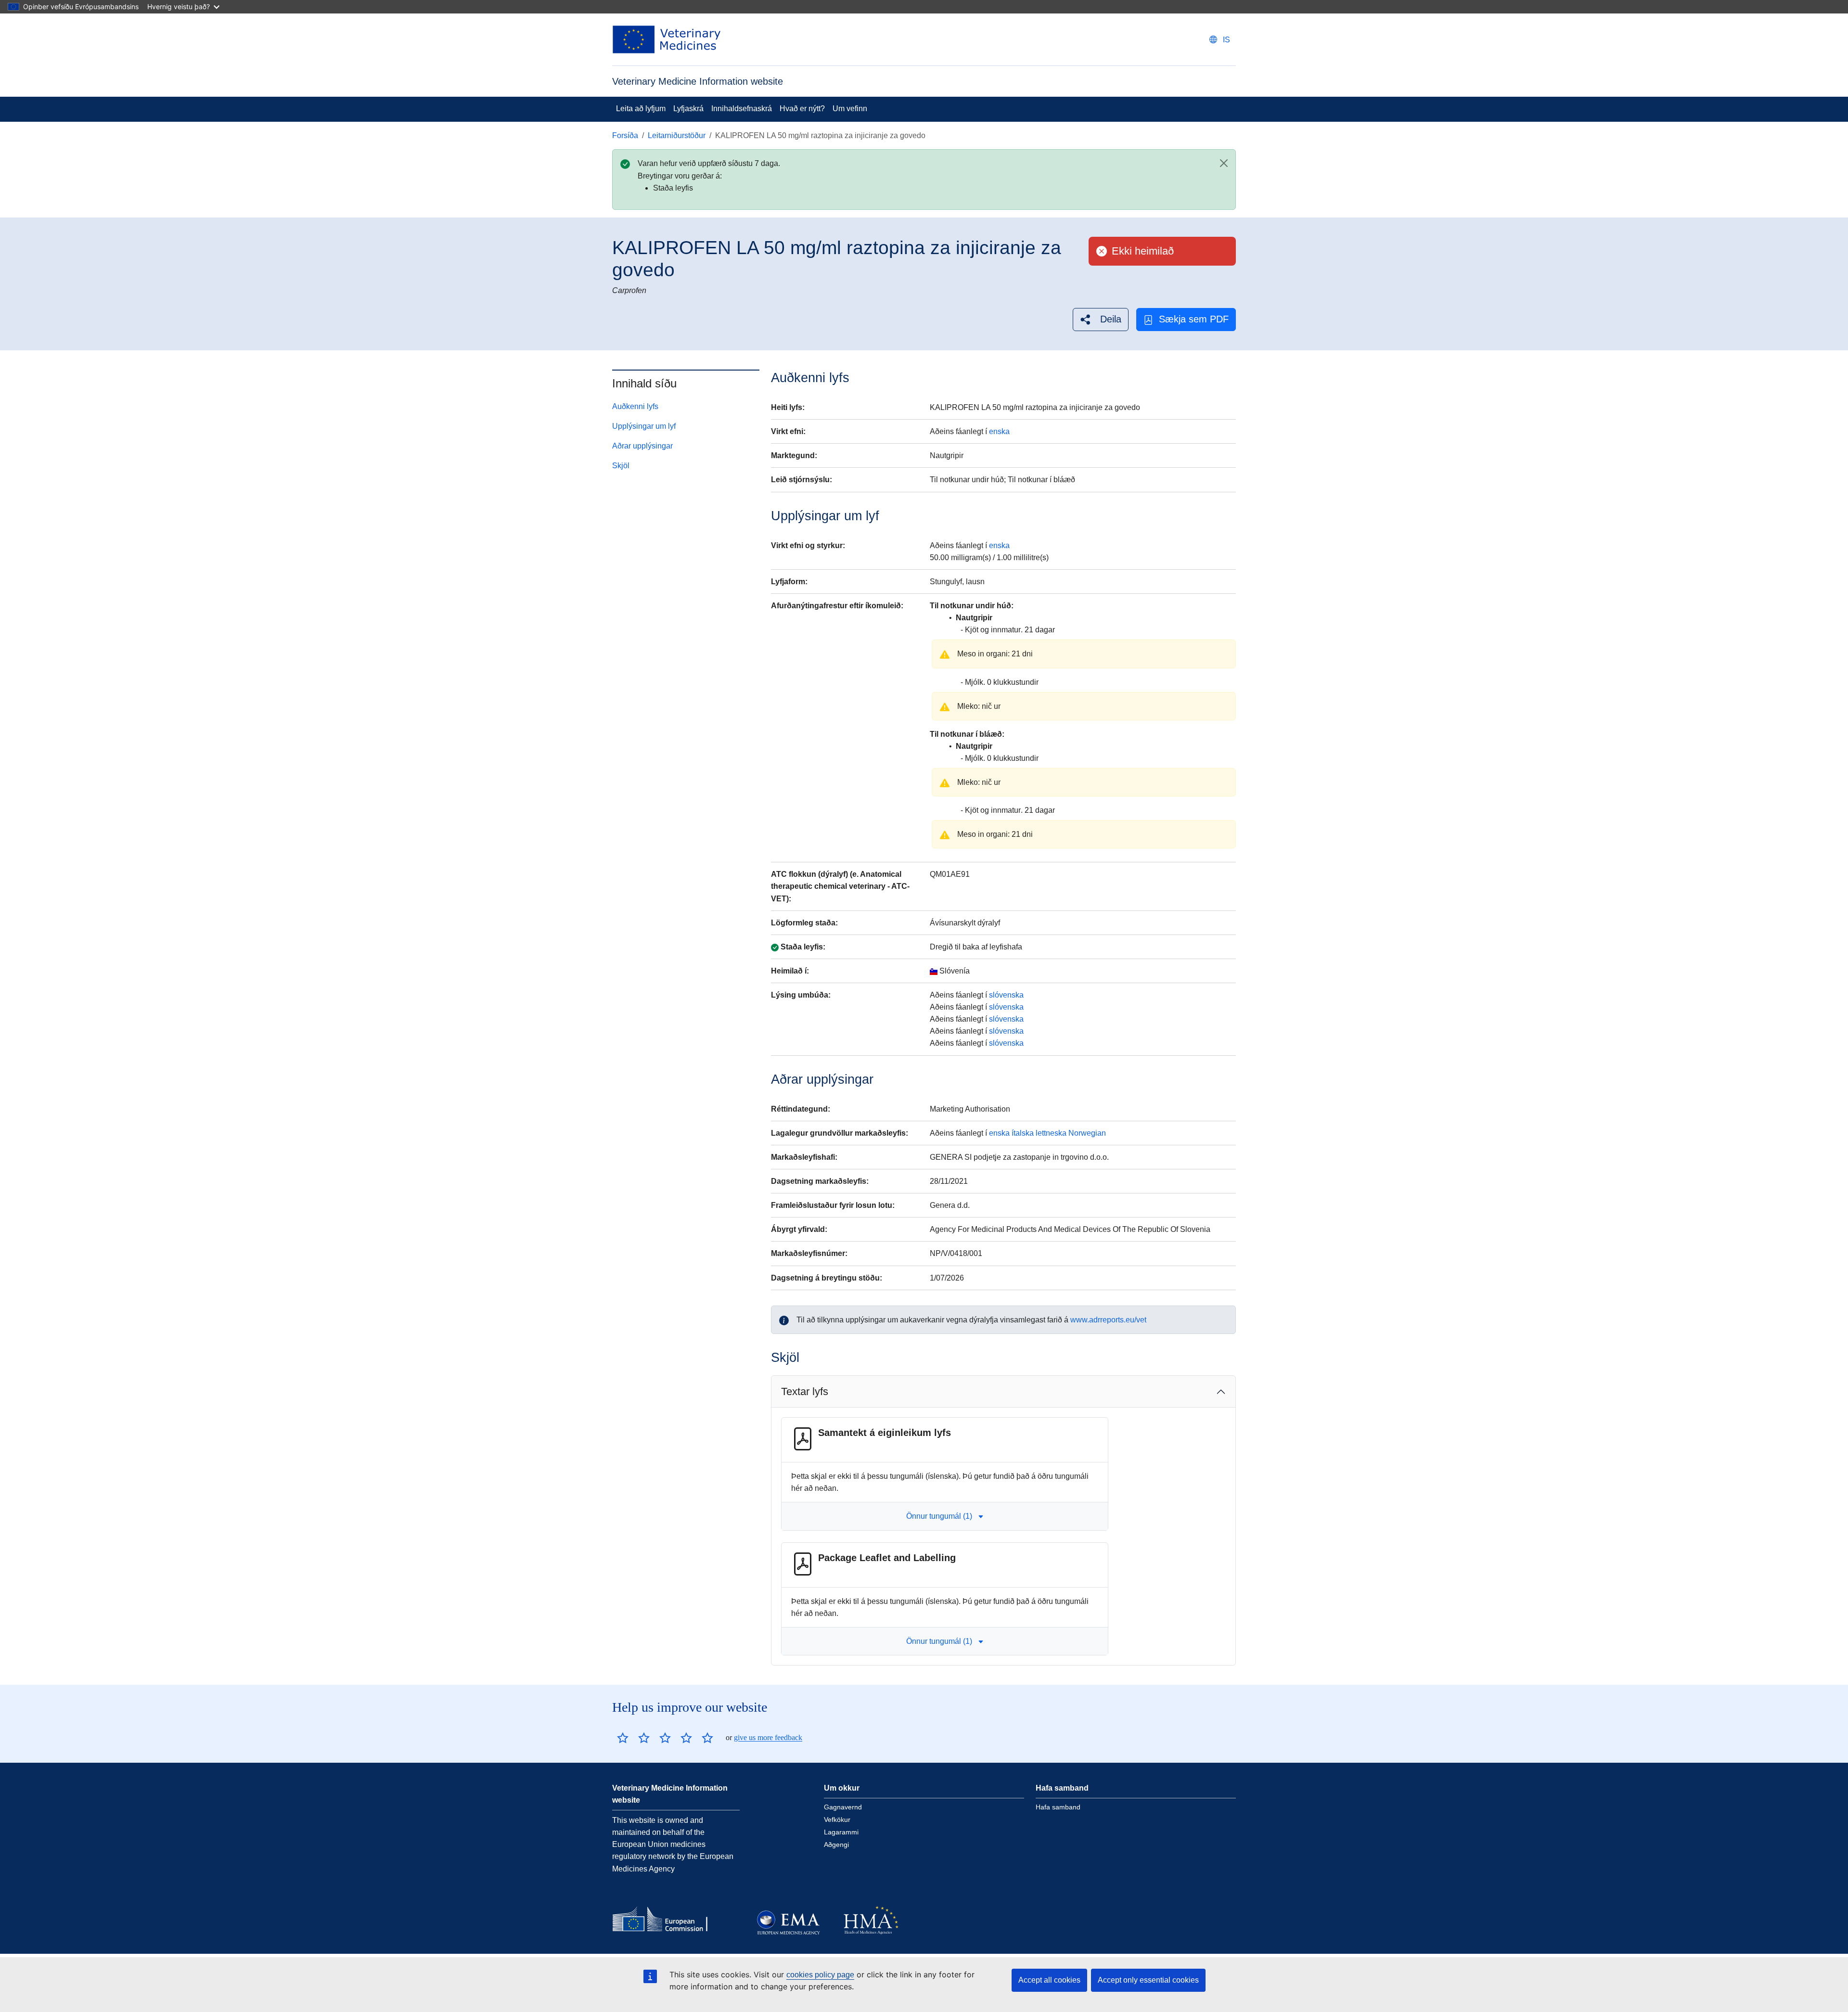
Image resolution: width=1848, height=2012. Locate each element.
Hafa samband (1058, 1807)
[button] (1101, 319)
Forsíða (625, 135)
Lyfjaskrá (688, 109)
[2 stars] (633, 1738)
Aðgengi (836, 1845)
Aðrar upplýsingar (642, 446)
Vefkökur (837, 1820)
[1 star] (623, 1738)
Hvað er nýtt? (802, 109)
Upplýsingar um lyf (644, 426)
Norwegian (1087, 1133)
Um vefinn (850, 109)
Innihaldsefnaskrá (742, 109)
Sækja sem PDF (1194, 319)
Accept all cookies (1049, 1980)
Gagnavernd (843, 1807)
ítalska (1023, 1133)
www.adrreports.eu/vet (1108, 1320)
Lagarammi (841, 1832)
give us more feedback (768, 1737)
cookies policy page (820, 1975)
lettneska (1051, 1133)
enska (999, 431)
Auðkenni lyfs (635, 406)
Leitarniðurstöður (677, 135)
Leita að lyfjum (641, 109)
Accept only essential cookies (1148, 1980)
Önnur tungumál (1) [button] (939, 1516)
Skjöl (621, 466)
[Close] (1224, 163)
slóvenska (1006, 995)
